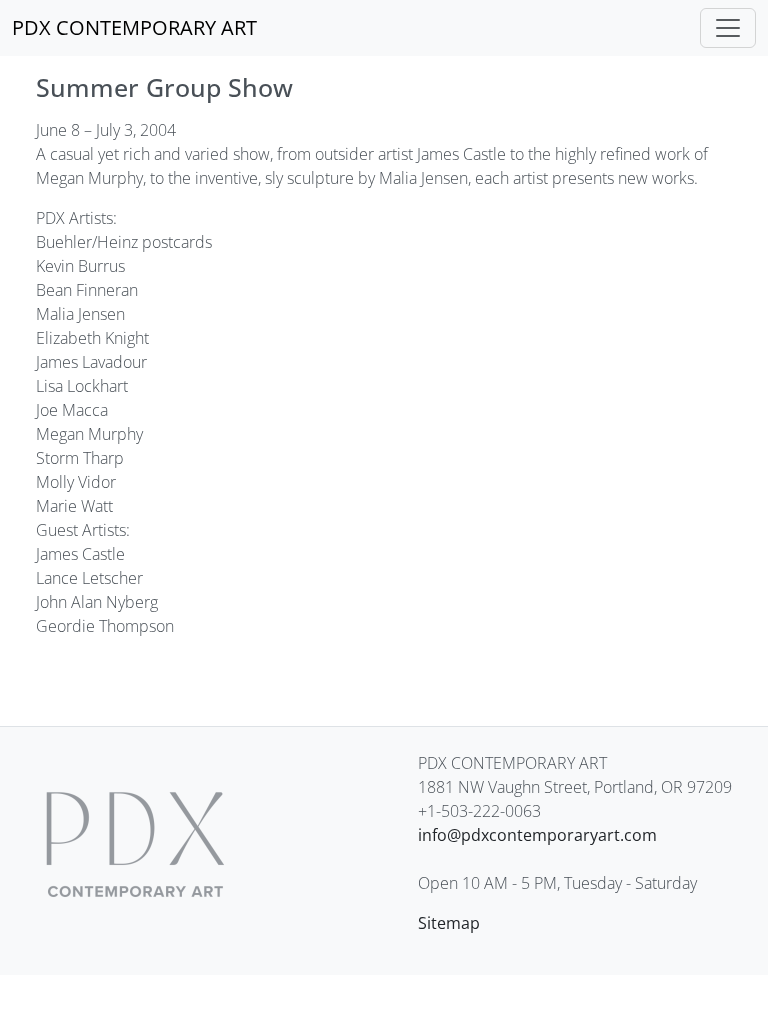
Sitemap (449, 923)
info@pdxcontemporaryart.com (537, 835)
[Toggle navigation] (728, 28)
